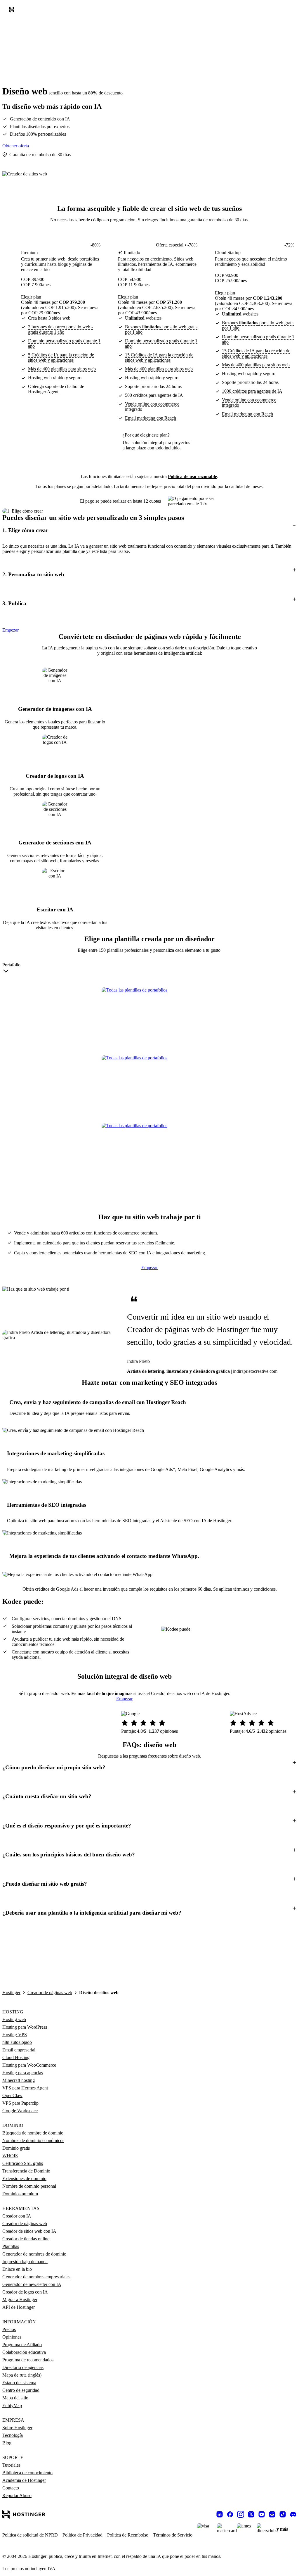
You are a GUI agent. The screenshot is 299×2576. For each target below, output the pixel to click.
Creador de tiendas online (26, 2239)
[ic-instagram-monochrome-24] (241, 2514)
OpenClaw (12, 2095)
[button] (149, 530)
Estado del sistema (19, 2383)
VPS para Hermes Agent (25, 2088)
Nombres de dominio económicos (33, 2140)
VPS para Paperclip (20, 2103)
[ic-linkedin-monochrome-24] (220, 2514)
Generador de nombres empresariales (36, 2277)
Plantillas (11, 2246)
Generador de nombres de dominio (34, 2254)
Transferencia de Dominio (26, 2171)
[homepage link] (13, 11)
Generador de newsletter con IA (32, 2284)
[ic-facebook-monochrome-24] (230, 2514)
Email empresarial (19, 2050)
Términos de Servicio (173, 2535)
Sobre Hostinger (17, 2428)
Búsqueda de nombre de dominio (33, 2133)
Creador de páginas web (50, 1993)
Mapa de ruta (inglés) (22, 2375)
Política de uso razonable (192, 476)
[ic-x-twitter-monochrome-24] (251, 2514)
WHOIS (10, 2156)
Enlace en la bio (17, 2269)
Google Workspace (20, 2111)
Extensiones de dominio (24, 2178)
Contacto (11, 2488)
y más (282, 2529)
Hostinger (11, 1993)
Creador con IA (17, 2216)
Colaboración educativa (24, 2352)
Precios (9, 2329)
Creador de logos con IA (25, 2292)
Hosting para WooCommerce (29, 2065)
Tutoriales (11, 2465)
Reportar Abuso (17, 2495)
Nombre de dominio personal (29, 2186)
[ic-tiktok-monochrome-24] (283, 2514)
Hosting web (14, 2019)
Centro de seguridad (21, 2390)
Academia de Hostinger (24, 2480)
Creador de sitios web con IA (29, 2231)
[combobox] (11, 969)
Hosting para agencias (23, 2073)
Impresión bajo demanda (25, 2262)
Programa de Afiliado (22, 2345)
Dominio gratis (16, 2148)
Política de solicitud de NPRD (30, 2535)
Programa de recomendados (28, 2360)
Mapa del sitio (15, 2398)
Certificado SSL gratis (23, 2163)
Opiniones (12, 2337)
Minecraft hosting (19, 2080)
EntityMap (12, 2405)
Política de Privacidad (82, 2535)
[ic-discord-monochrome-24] (293, 2514)
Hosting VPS (15, 2035)
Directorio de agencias (23, 2367)
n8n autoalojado (17, 2042)
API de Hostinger (19, 2307)
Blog (7, 2443)
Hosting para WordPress (25, 2027)
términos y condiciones (254, 1589)
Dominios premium (20, 2194)
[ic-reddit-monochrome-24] (272, 2514)
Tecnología (13, 2435)
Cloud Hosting (16, 2057)
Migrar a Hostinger (20, 2300)
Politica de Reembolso (128, 2535)
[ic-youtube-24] (262, 2514)
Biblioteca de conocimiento (27, 2473)
